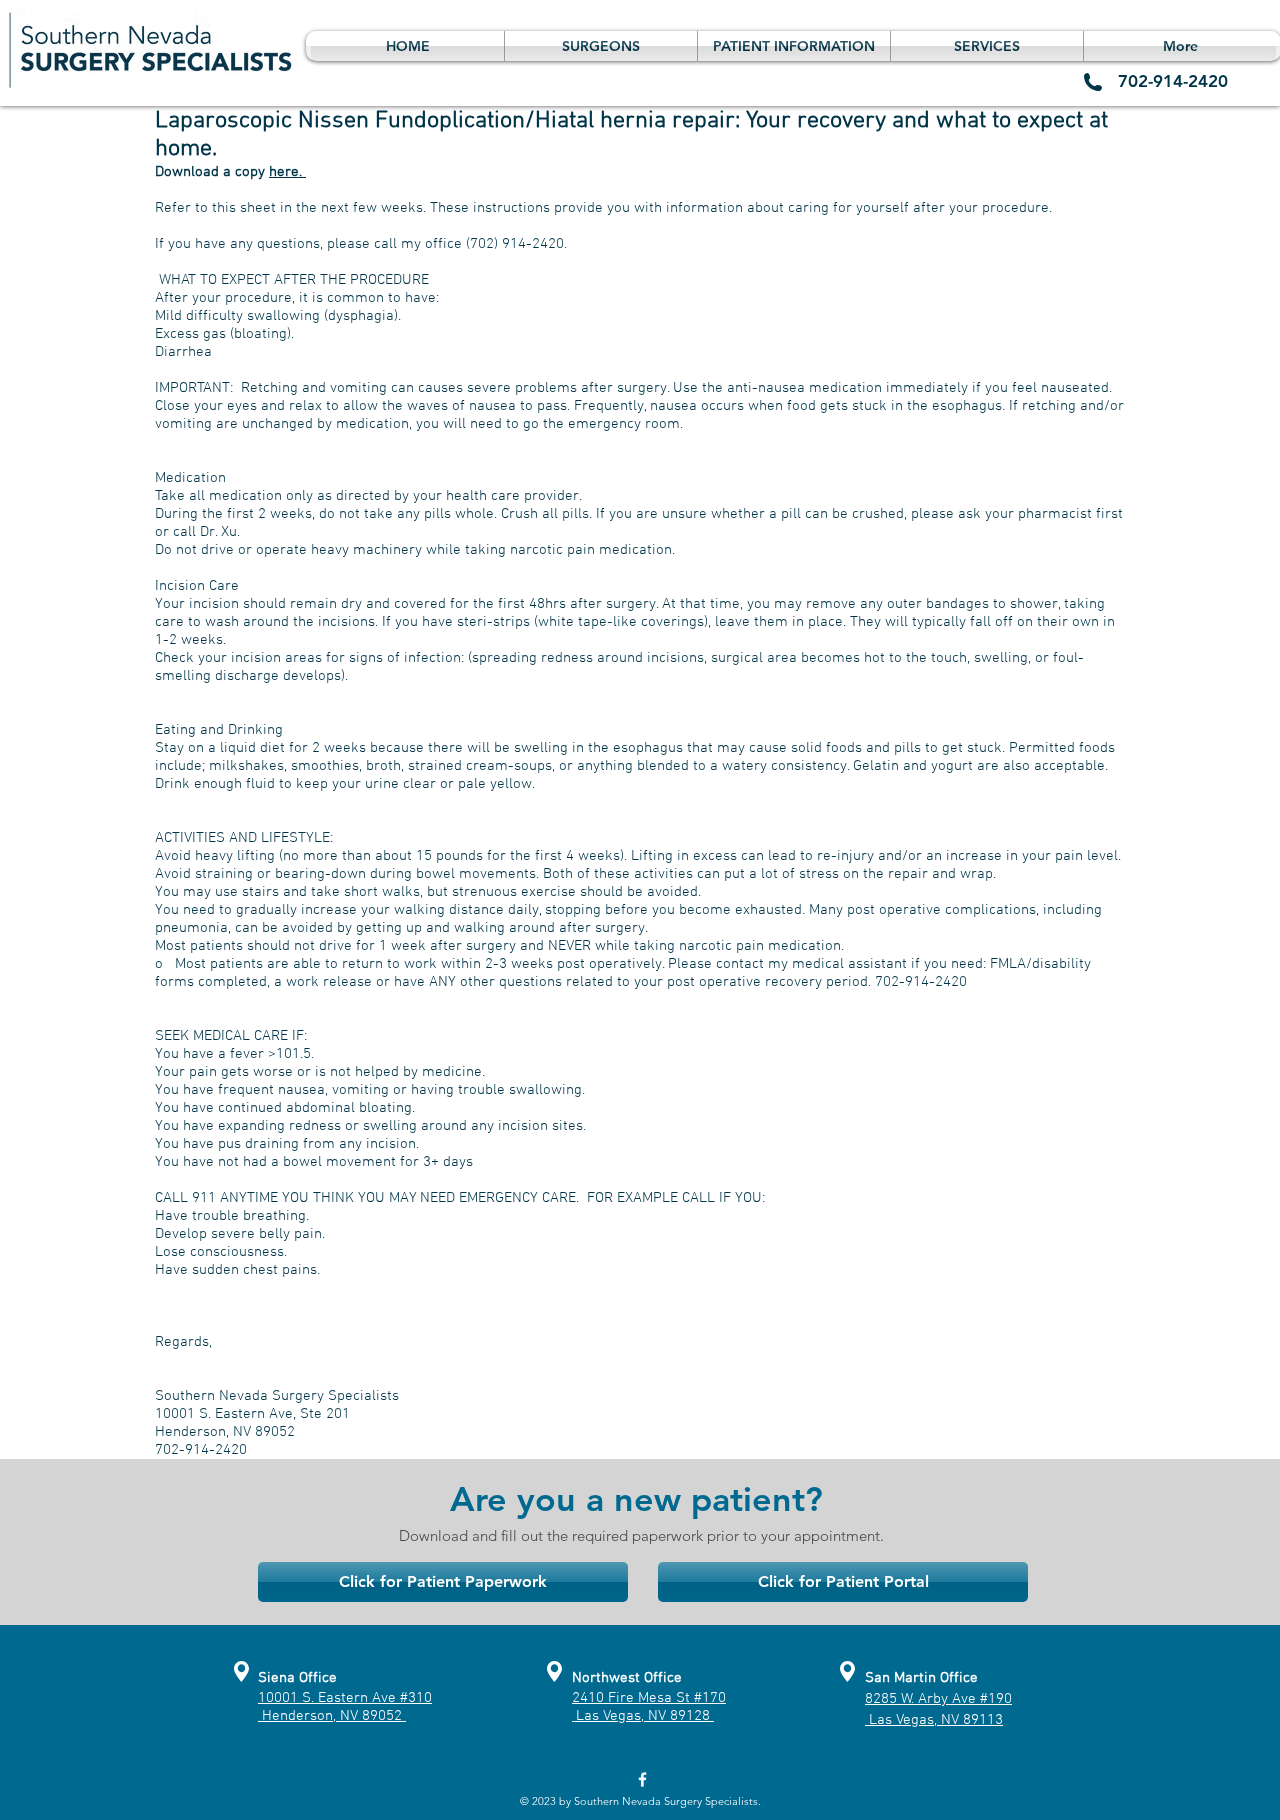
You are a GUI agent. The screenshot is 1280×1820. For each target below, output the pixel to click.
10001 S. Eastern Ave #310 (345, 1698)
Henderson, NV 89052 (332, 1716)
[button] (601, 46)
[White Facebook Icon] (642, 1779)
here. (287, 172)
